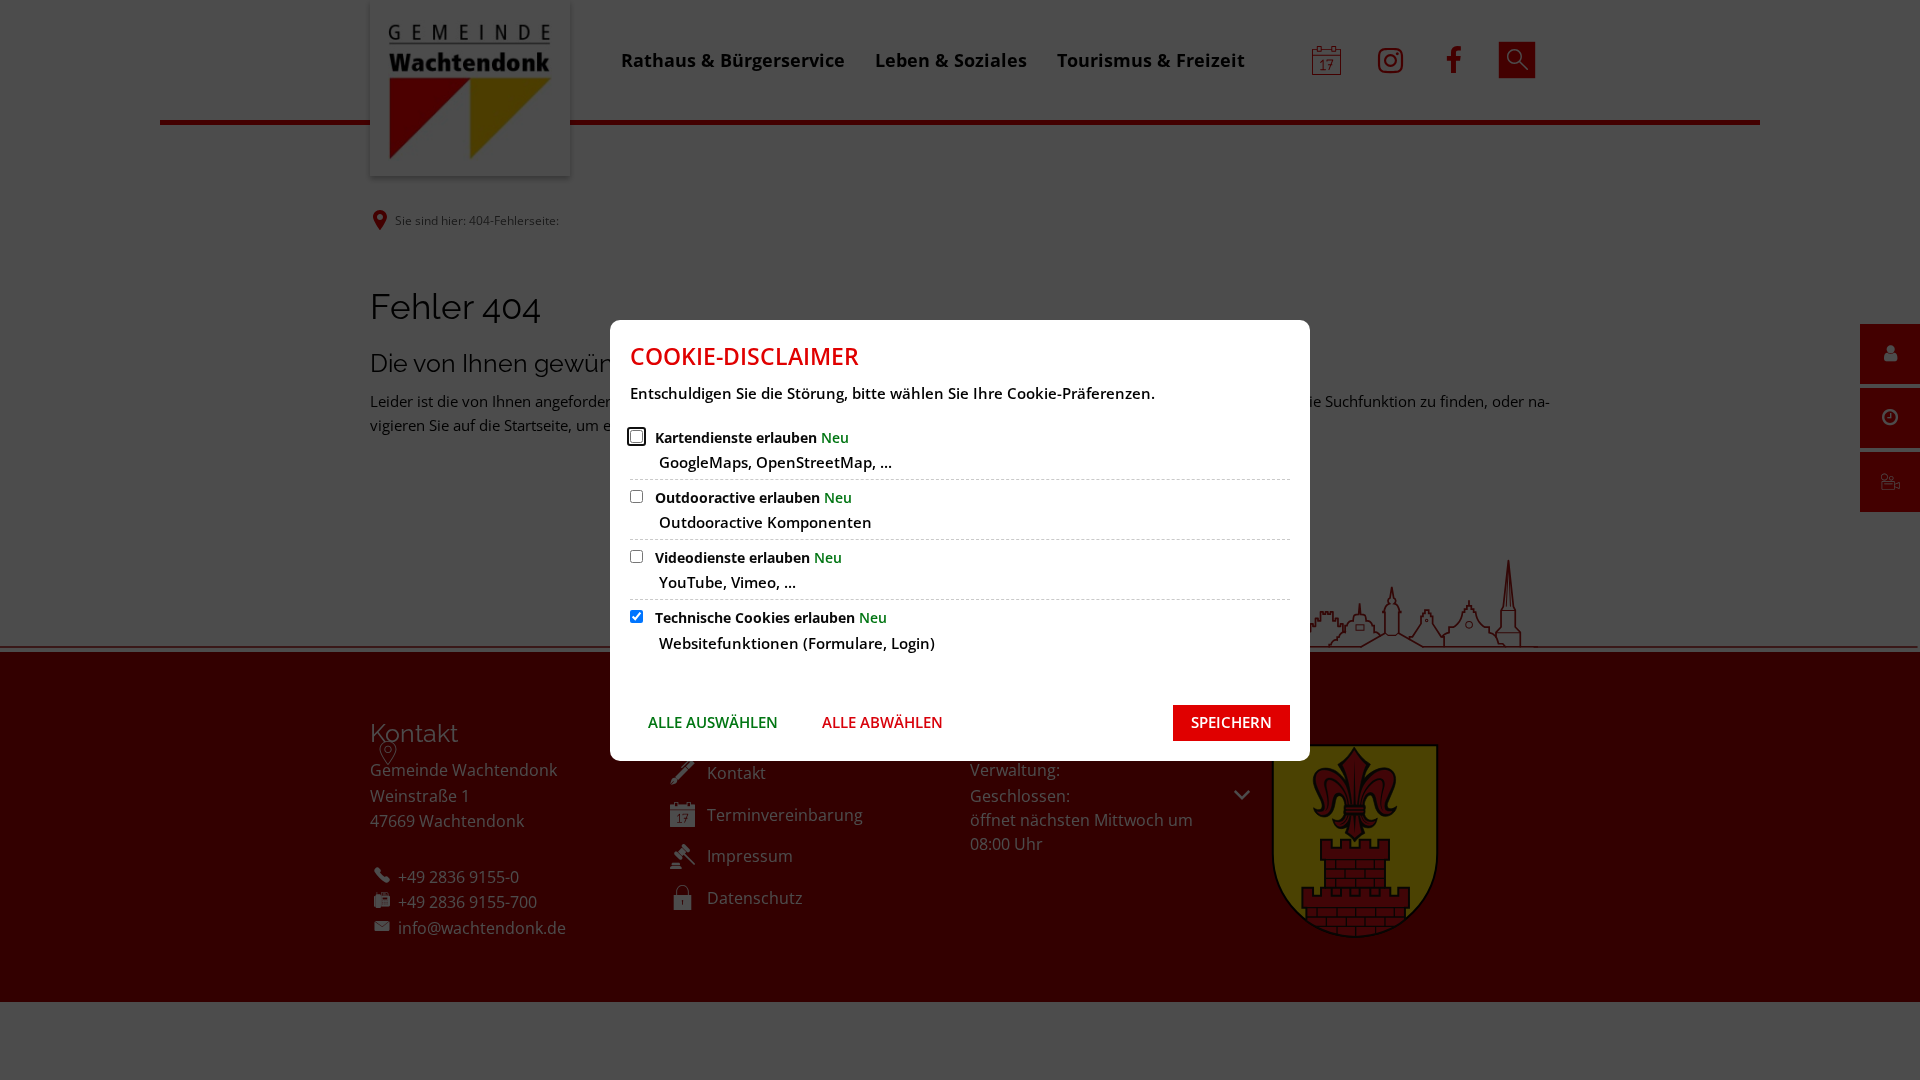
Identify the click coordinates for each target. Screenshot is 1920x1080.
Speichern (1231, 722)
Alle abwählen (882, 722)
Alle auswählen (713, 722)
